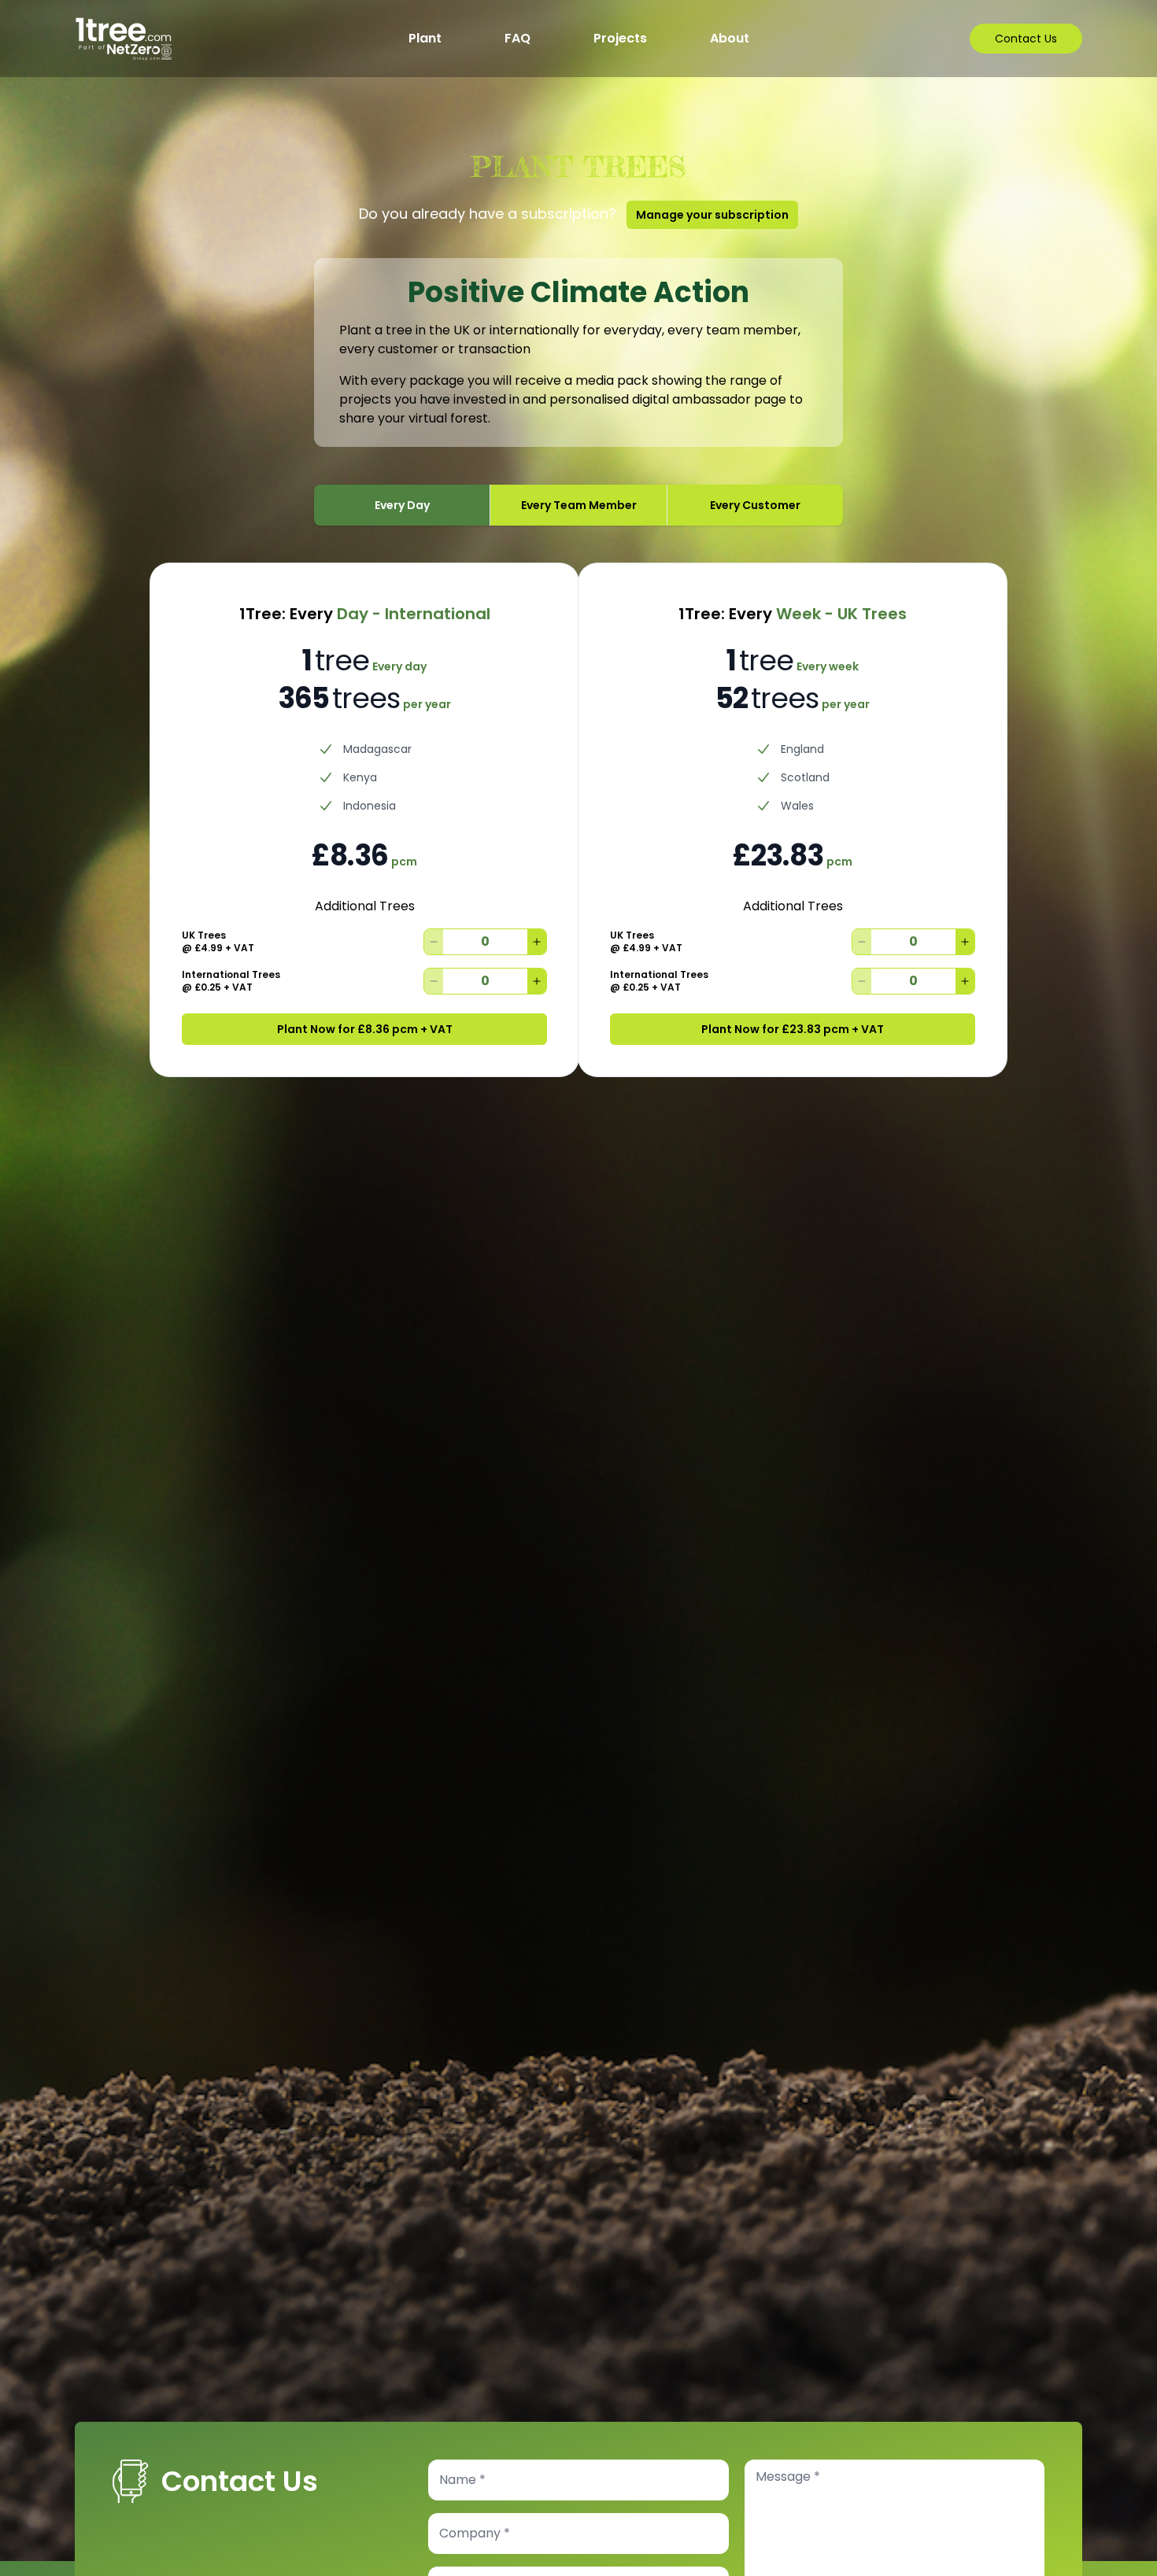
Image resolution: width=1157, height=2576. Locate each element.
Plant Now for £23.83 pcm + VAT (793, 1029)
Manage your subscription (712, 215)
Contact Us (1026, 39)
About (730, 38)
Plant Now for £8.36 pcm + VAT (365, 1029)
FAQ (518, 38)
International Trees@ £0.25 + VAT (231, 981)
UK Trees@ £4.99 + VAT (218, 942)
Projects (620, 38)
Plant (425, 38)
